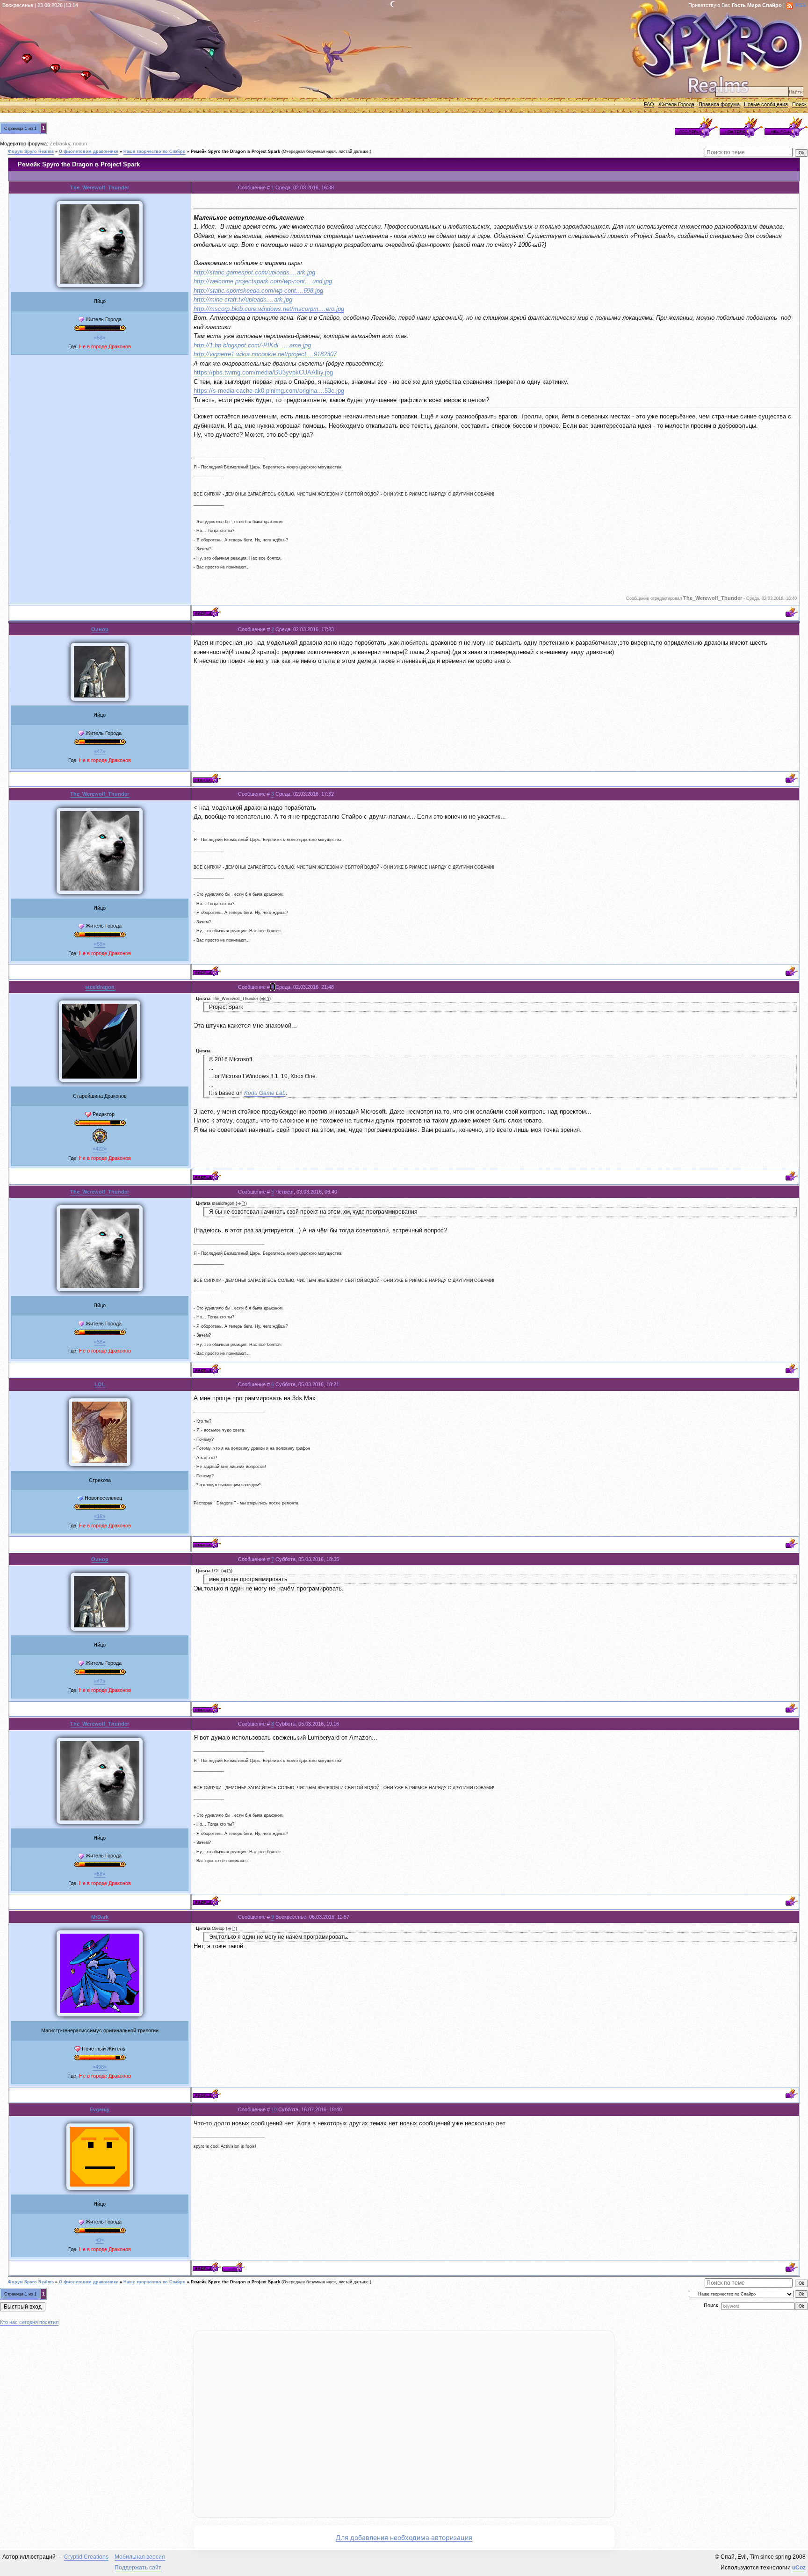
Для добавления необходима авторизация (404, 2537)
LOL (100, 1384)
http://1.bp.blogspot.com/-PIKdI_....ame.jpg (252, 345)
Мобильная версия (140, 2557)
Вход (88, 78)
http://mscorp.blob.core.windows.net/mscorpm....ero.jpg (269, 309)
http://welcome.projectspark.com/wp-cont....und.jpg (263, 281)
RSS (801, 5)
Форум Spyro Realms (31, 151)
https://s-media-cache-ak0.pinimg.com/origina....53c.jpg (269, 391)
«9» (100, 2240)
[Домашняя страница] (234, 2267)
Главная (29, 61)
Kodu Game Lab (265, 1093)
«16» (100, 1516)
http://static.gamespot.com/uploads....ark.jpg (254, 272)
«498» (100, 2067)
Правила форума (719, 104)
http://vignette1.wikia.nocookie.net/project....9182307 (265, 354)
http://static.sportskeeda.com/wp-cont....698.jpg (258, 291)
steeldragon (100, 987)
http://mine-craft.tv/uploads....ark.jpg (243, 299)
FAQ (649, 104)
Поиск (799, 104)
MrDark (100, 1917)
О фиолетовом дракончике (89, 151)
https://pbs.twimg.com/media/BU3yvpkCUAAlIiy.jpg (263, 372)
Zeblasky (60, 144)
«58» (100, 338)
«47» (100, 751)
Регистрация (58, 71)
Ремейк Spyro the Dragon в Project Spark (235, 151)
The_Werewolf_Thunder (100, 187)
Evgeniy (100, 2109)
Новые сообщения (766, 104)
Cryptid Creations (86, 2557)
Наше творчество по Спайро (155, 151)
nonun (80, 144)
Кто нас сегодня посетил (29, 2322)
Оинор (100, 629)
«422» (100, 1149)
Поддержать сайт (138, 2568)
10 (274, 2109)
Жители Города (676, 104)
